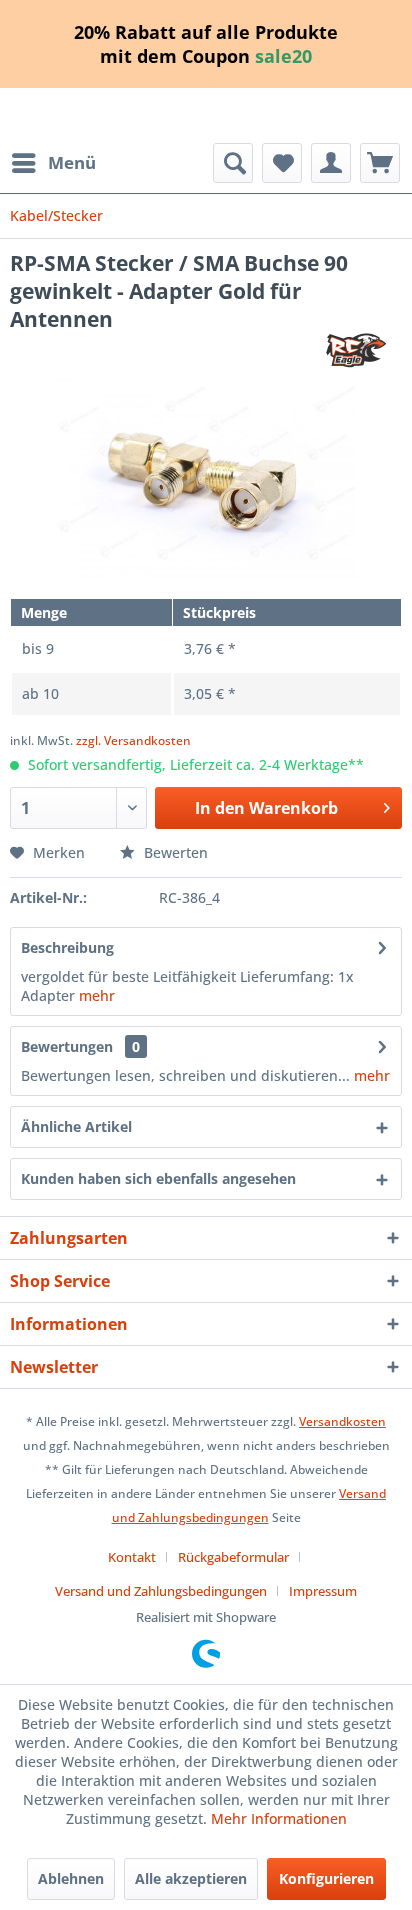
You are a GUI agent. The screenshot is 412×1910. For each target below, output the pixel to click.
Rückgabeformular (233, 1557)
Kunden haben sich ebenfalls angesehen (158, 1178)
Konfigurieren (326, 1878)
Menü (72, 162)
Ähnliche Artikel (76, 1126)
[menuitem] (53, 163)
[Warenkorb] (380, 163)
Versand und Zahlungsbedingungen (161, 1591)
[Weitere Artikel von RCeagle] (357, 350)
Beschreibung (67, 947)
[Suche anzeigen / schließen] (233, 163)
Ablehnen (71, 1878)
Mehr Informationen (279, 1818)
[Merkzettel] (282, 163)
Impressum (323, 1591)
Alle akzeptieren (191, 1878)
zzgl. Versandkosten (133, 740)
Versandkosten (342, 1421)
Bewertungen (67, 1046)
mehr (97, 995)
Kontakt (132, 1557)
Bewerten (174, 852)
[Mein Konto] (331, 163)
